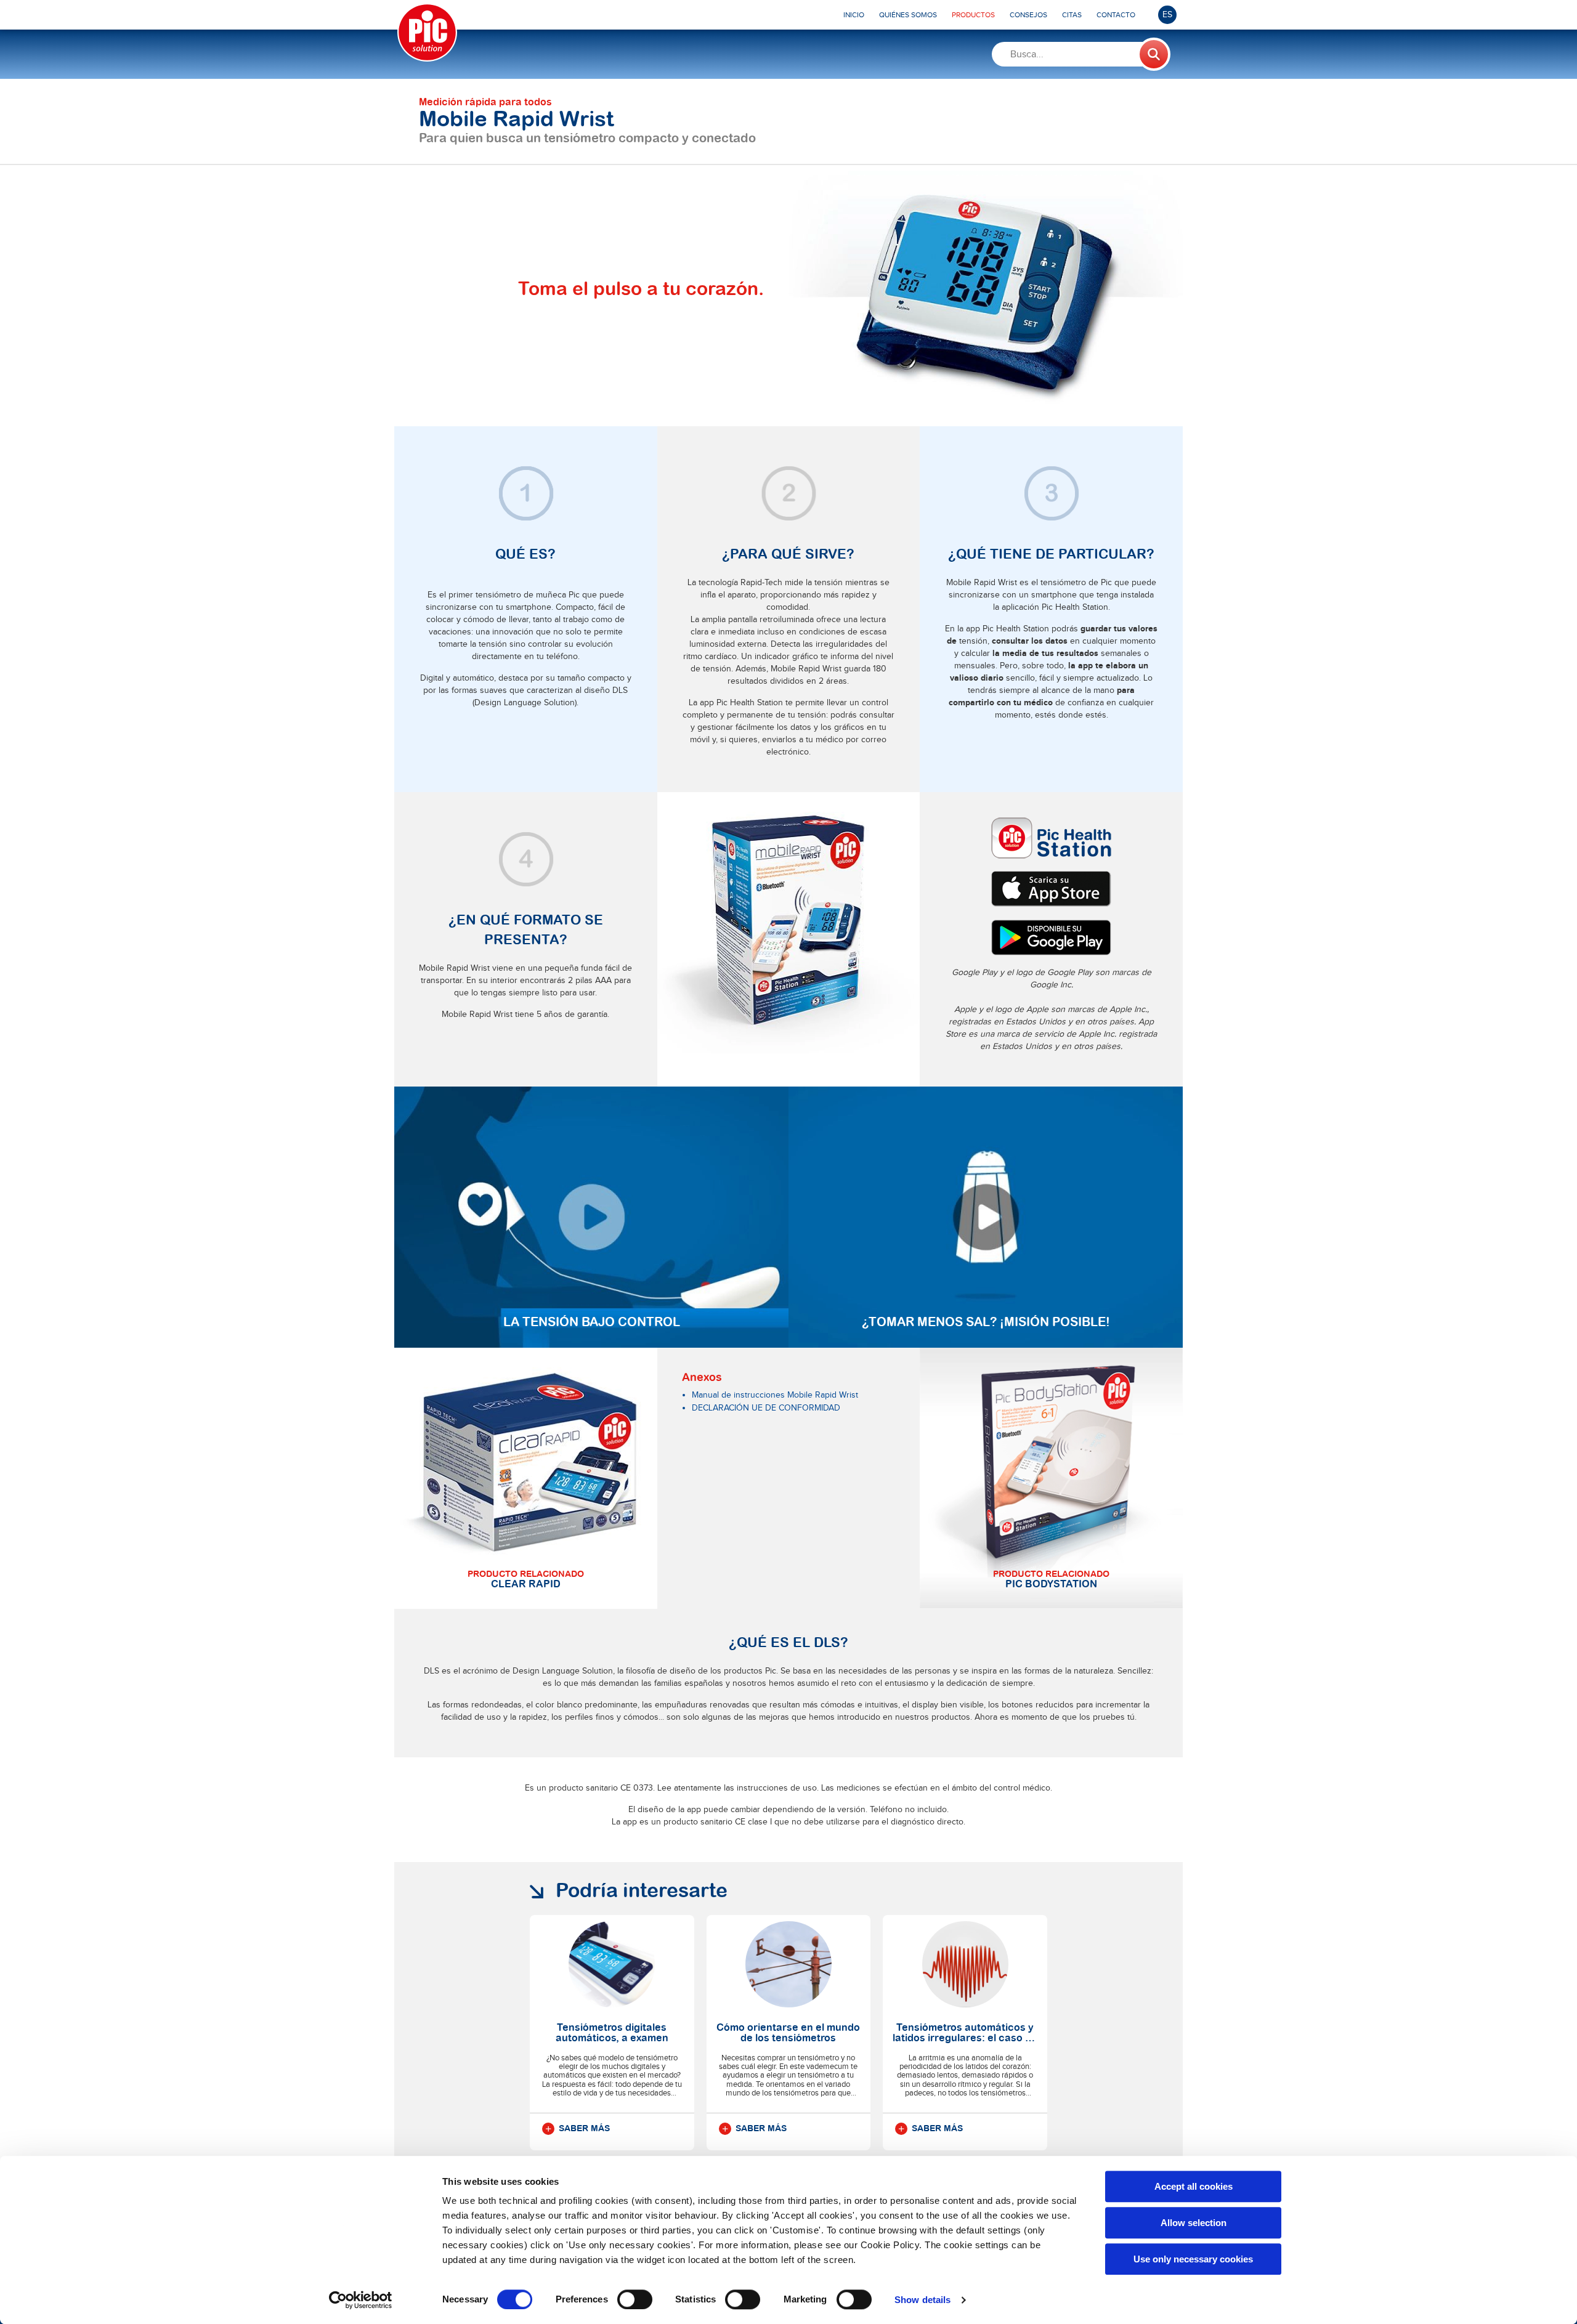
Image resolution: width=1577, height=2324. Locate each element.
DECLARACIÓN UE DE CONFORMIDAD (766, 1408)
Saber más (584, 2129)
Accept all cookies (1194, 2186)
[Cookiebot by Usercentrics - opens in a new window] (361, 2300)
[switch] (635, 2299)
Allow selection (1194, 2223)
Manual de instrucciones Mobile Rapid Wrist (775, 1395)
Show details (922, 2300)
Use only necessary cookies (1193, 2259)
